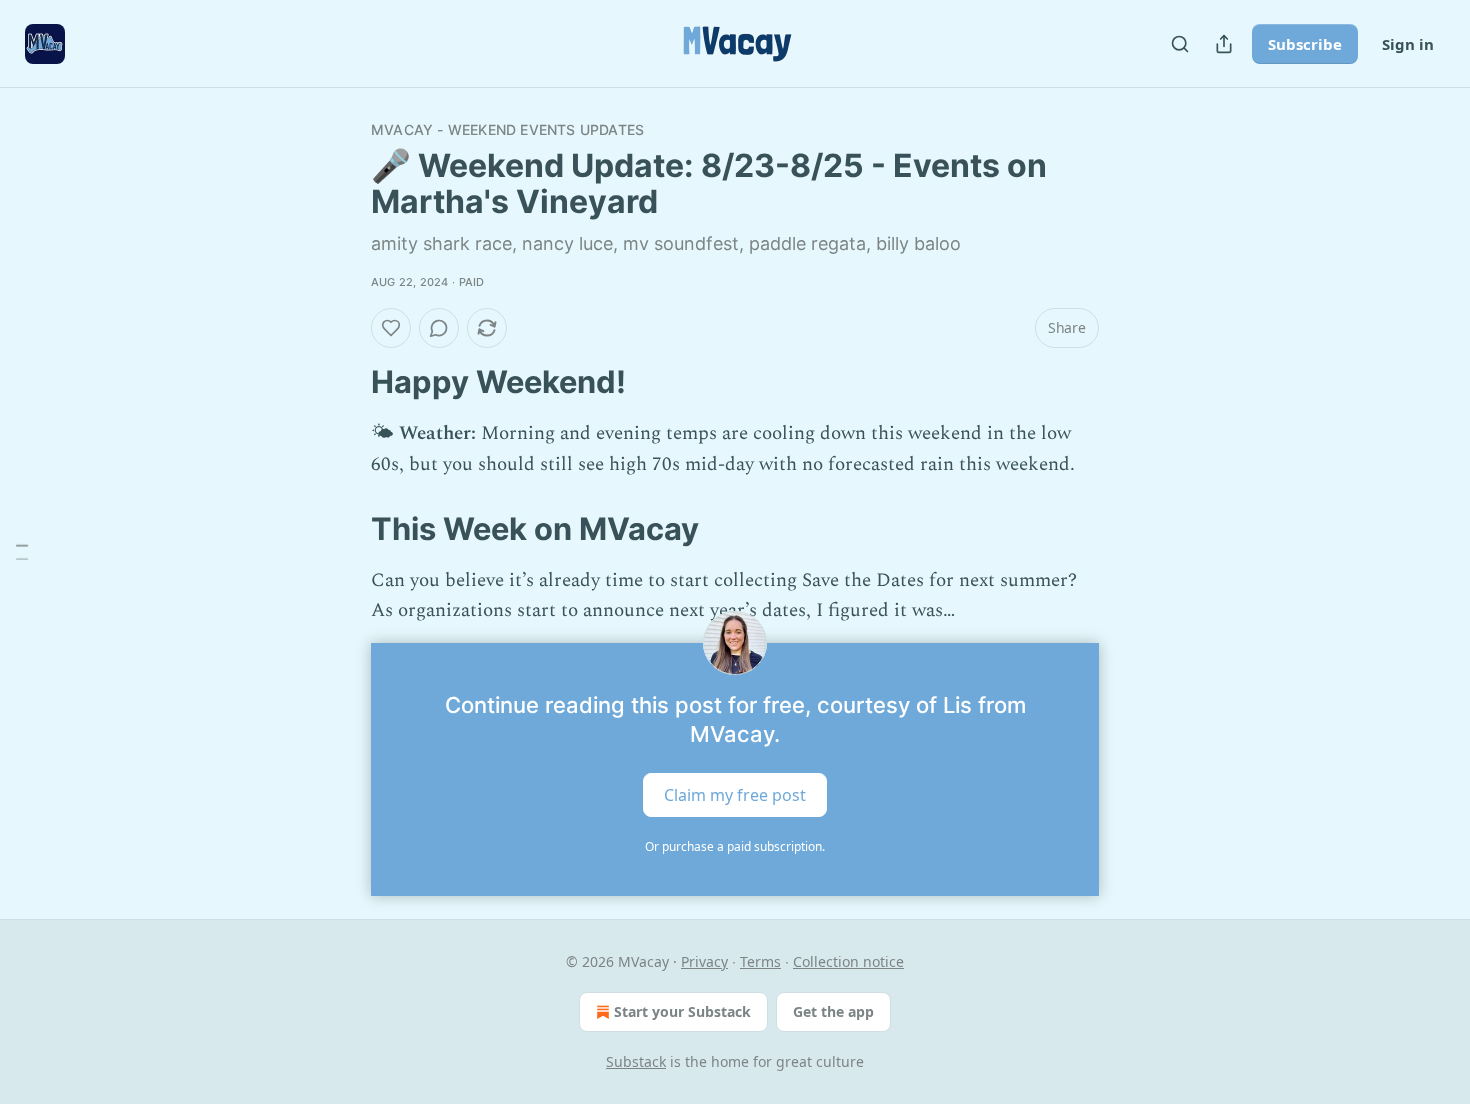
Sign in (1408, 44)
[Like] (391, 328)
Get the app (833, 1011)
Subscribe (1305, 44)
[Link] (343, 382)
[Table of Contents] (22, 552)
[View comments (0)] (439, 328)
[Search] (1180, 44)
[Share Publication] (1224, 44)
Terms (760, 961)
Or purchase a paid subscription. (735, 846)
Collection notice (848, 961)
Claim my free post (735, 794)
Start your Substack (682, 1011)
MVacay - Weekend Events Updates (507, 129)
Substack (636, 1061)
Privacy (704, 961)
